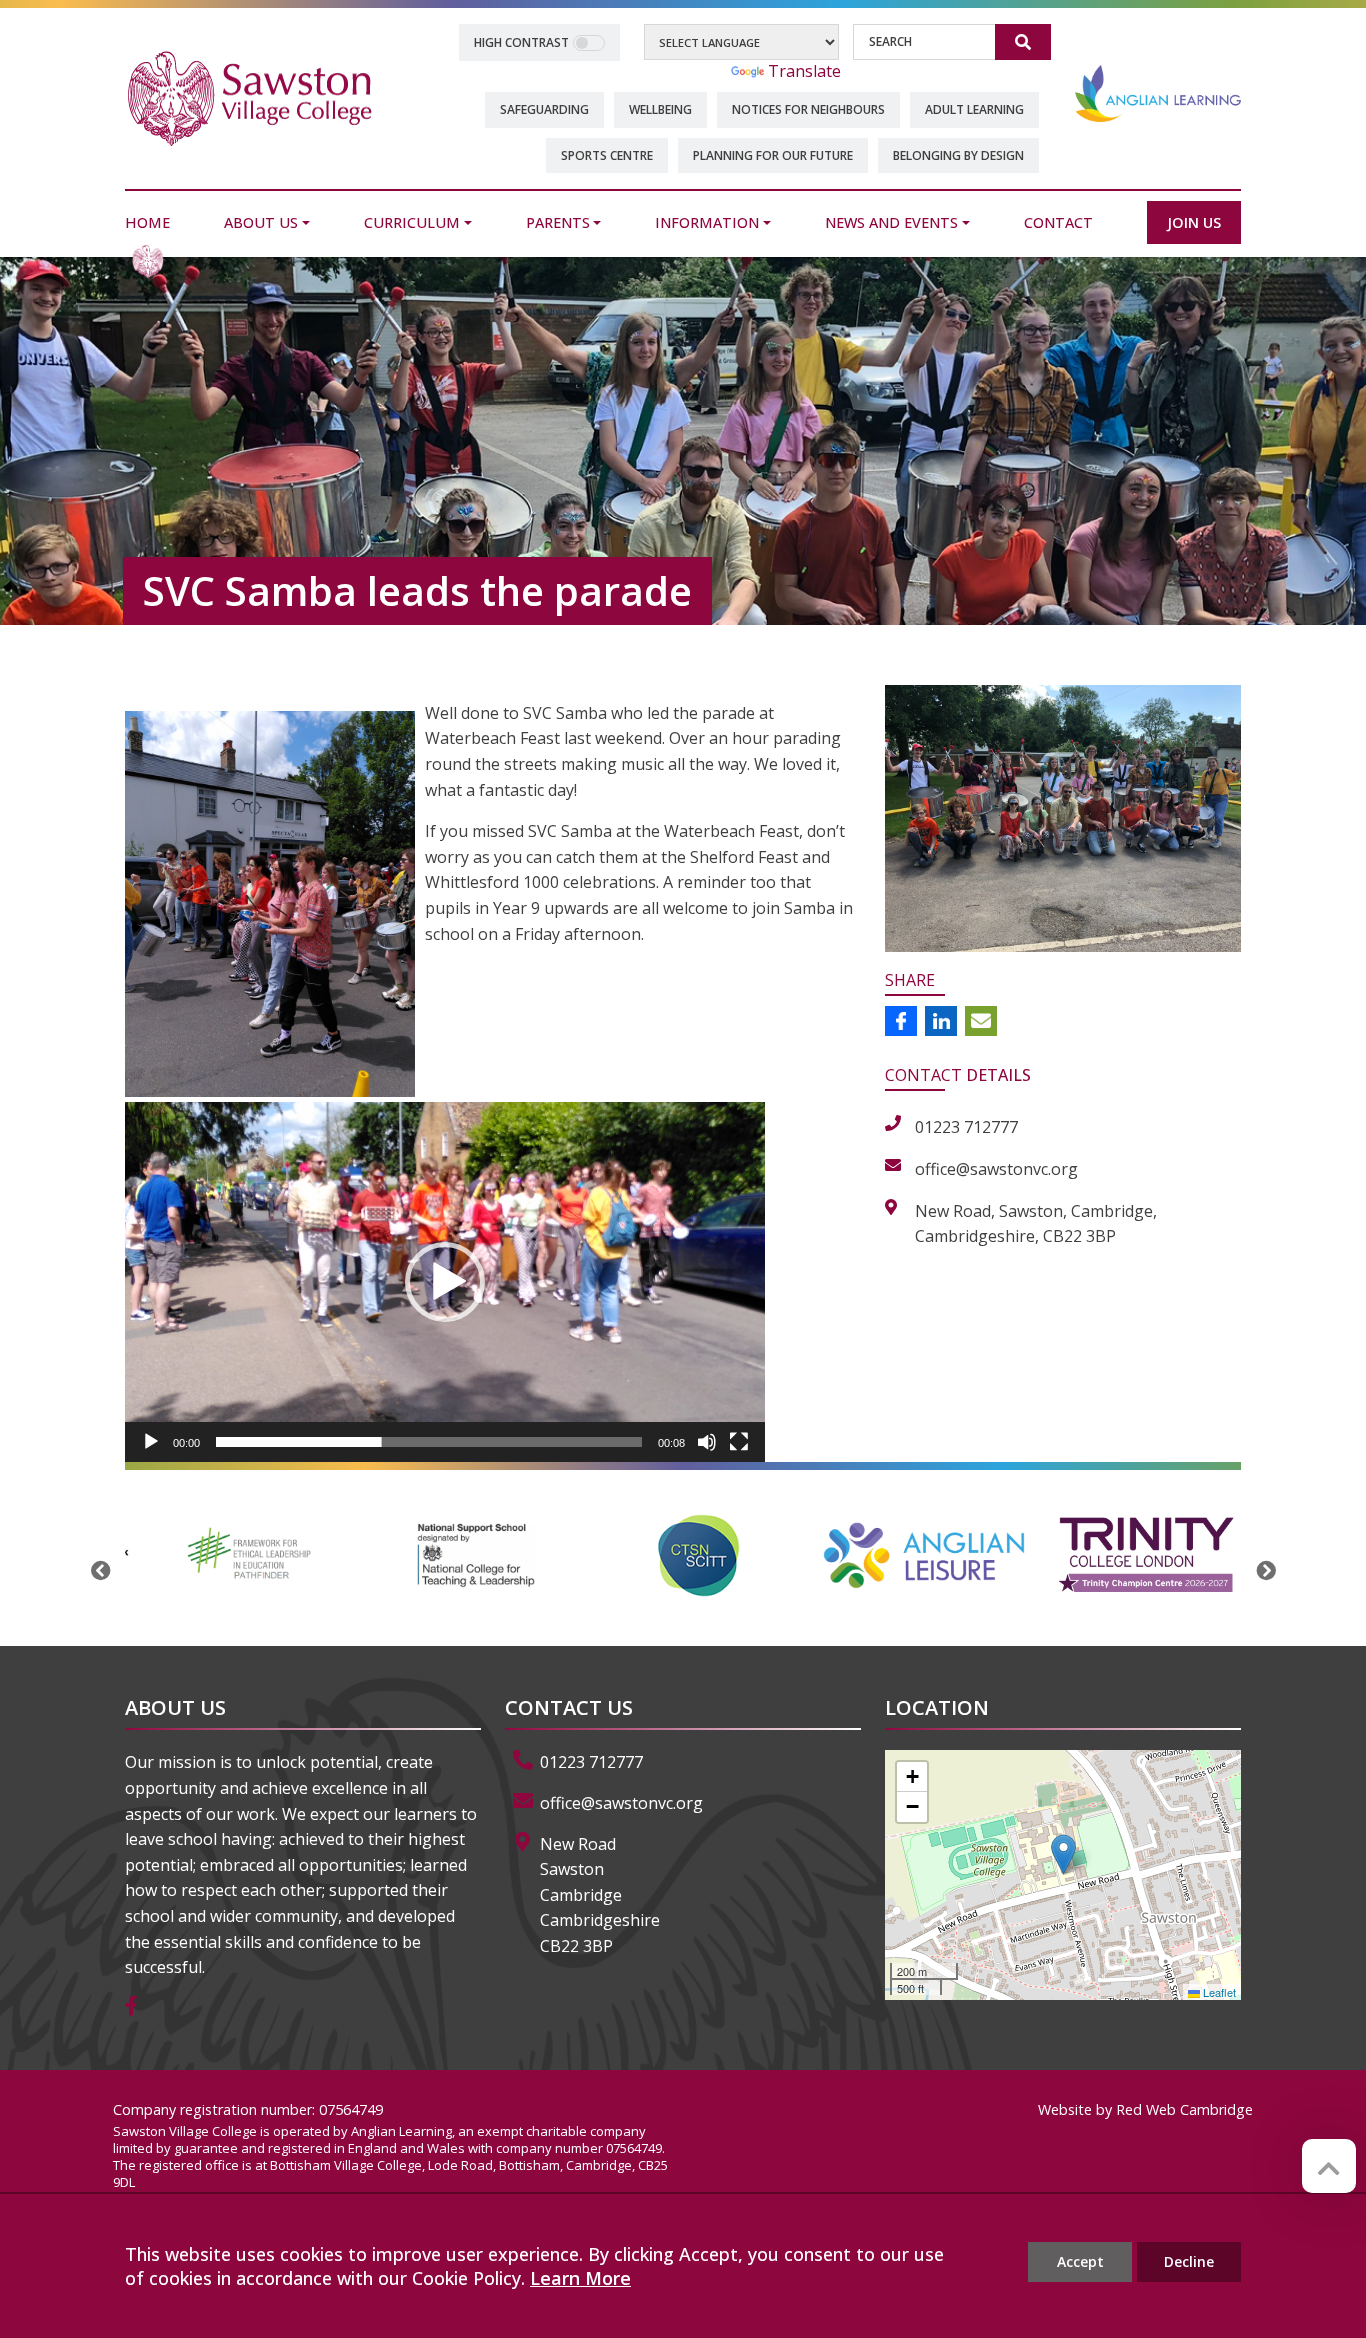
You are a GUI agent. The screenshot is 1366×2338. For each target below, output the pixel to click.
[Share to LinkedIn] (941, 1021)
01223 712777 (591, 1762)
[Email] (981, 1021)
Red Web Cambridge (1184, 2109)
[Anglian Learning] (1158, 93)
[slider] (429, 1442)
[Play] (151, 1442)
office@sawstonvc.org (621, 1803)
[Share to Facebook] (901, 1021)
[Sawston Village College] (250, 97)
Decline (1189, 2261)
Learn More (580, 2278)
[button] (445, 1282)
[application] (445, 1282)
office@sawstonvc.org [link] (996, 1169)
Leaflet (1218, 1992)
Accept (1080, 2261)
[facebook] (139, 2007)
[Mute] (707, 1442)
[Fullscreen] (739, 1442)
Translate (804, 71)
